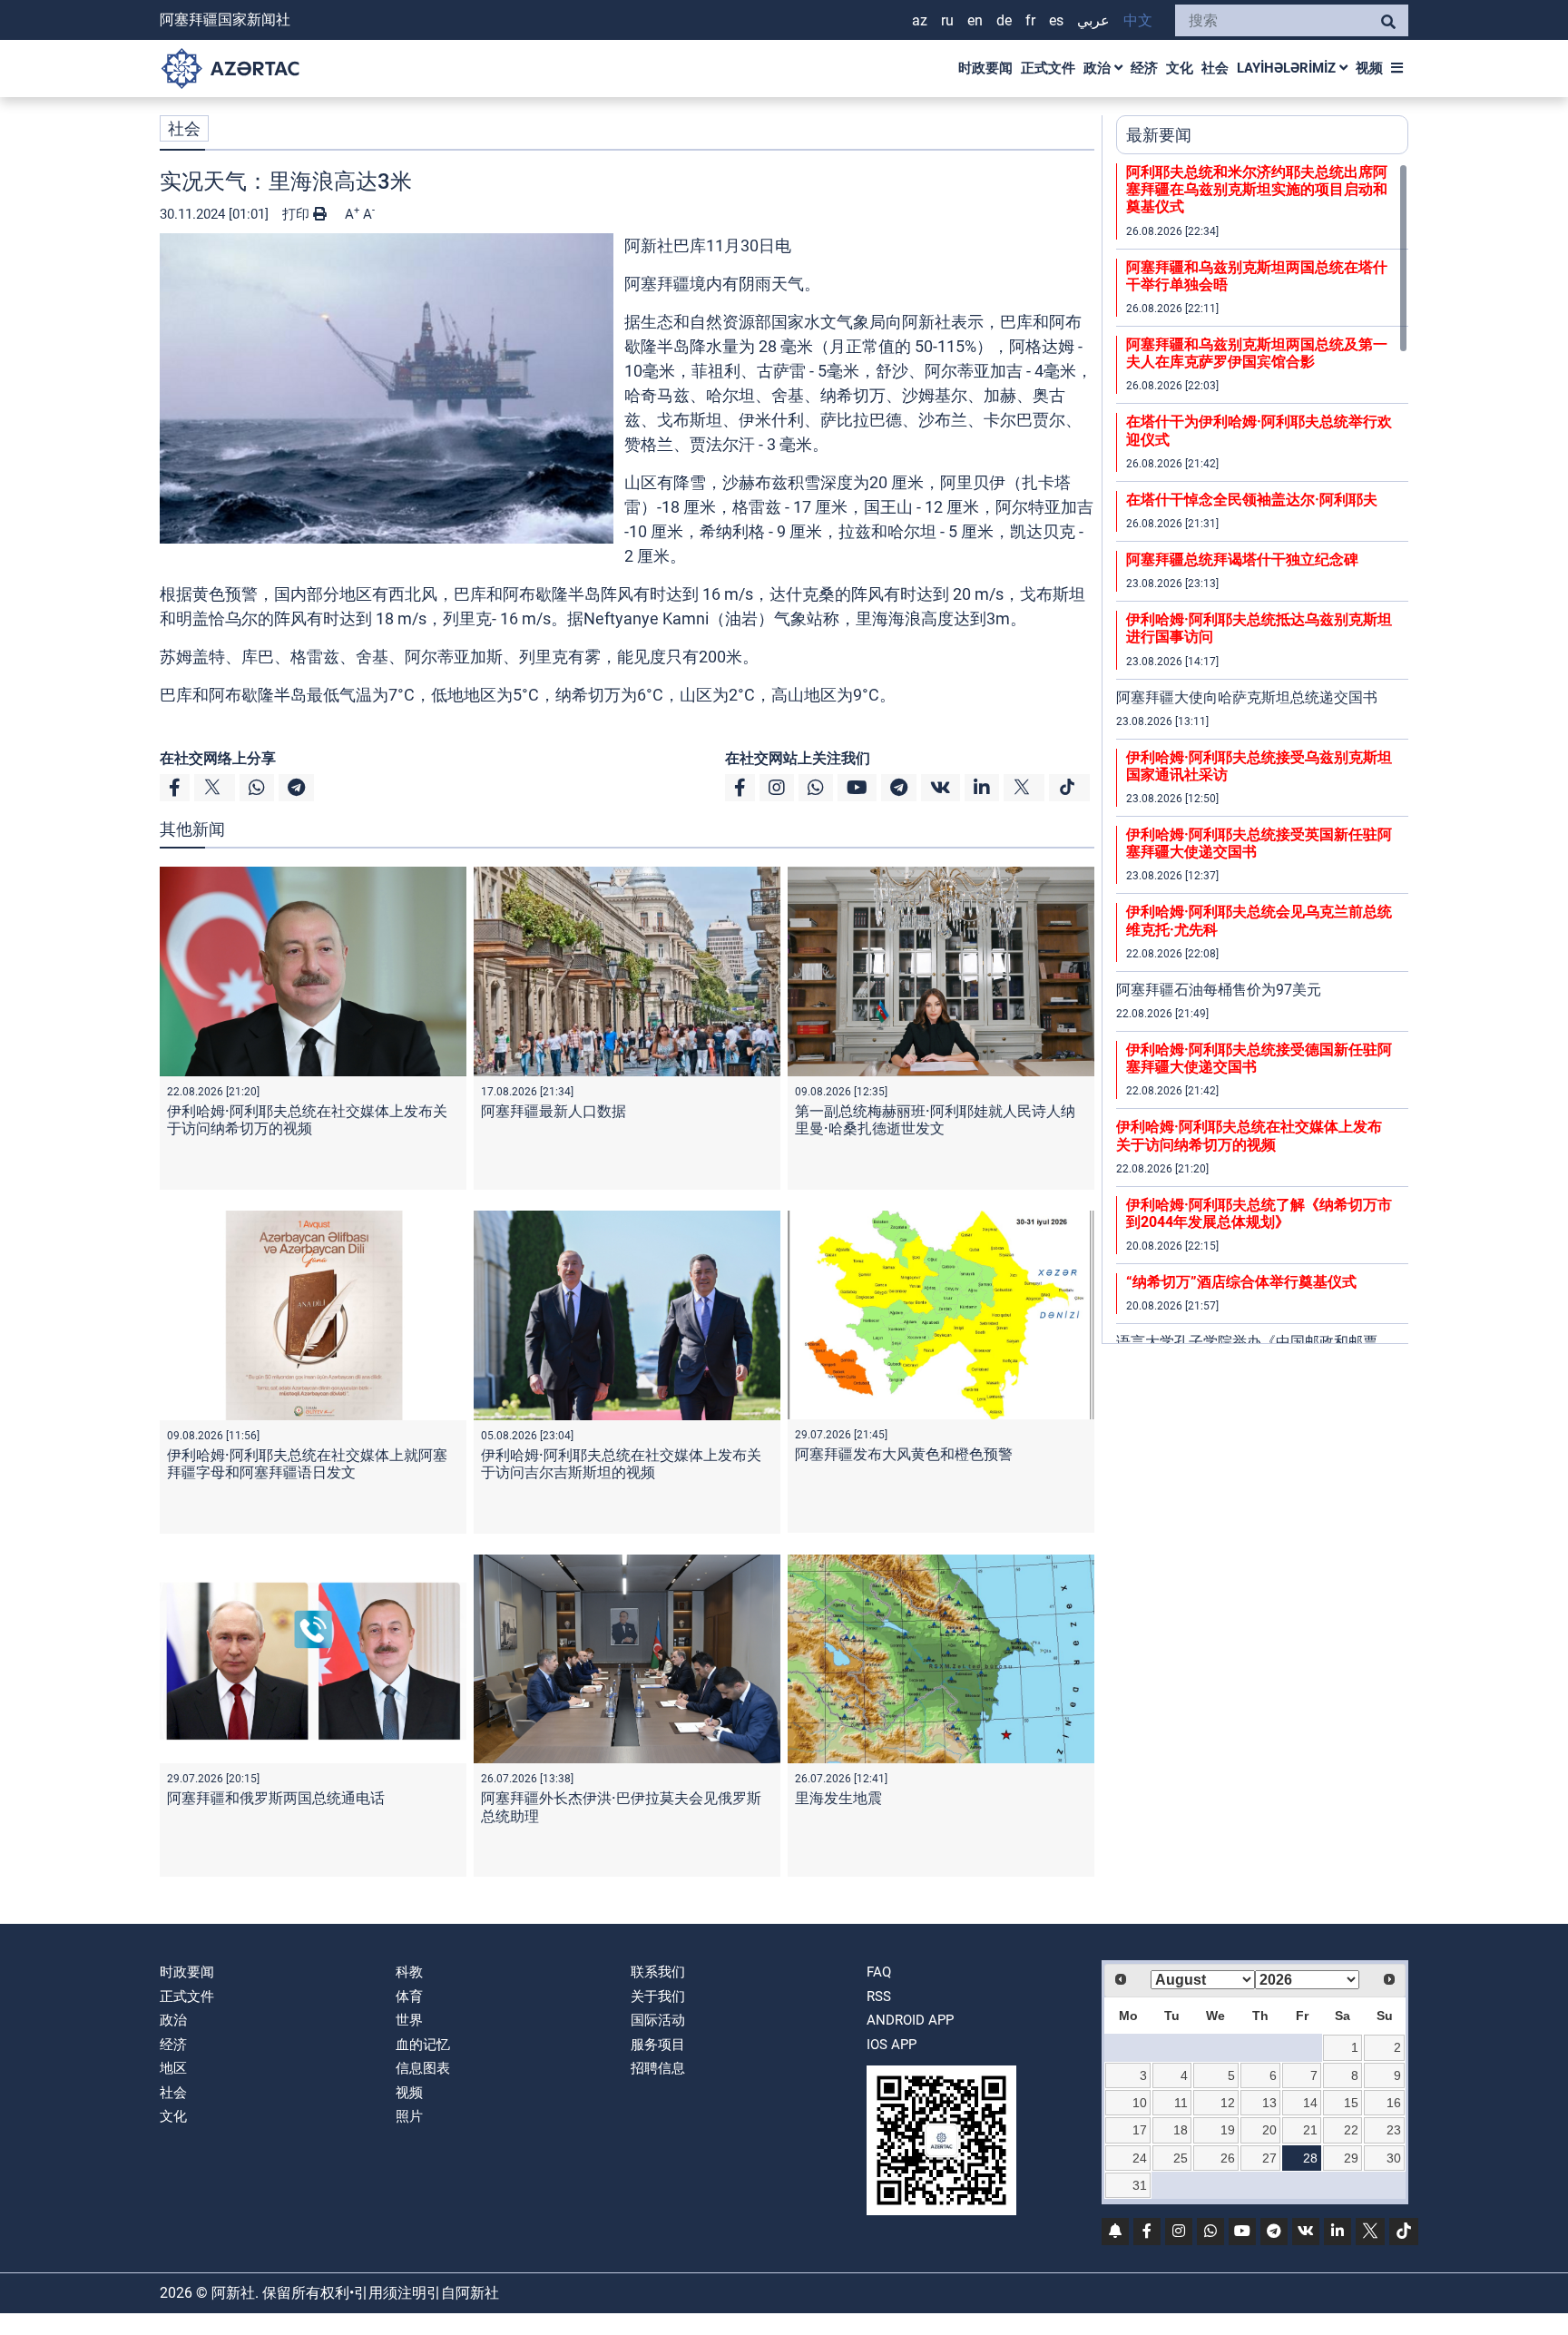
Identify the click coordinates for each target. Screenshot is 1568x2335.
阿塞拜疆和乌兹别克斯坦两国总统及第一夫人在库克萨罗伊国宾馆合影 (1257, 353)
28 (1310, 2158)
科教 (409, 1972)
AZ (920, 20)
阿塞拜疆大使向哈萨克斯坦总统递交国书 (1247, 697)
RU (947, 20)
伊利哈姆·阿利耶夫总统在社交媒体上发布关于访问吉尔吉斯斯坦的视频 (621, 1464)
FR (1030, 20)
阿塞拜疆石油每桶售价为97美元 (1219, 990)
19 (1228, 2130)
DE (1004, 20)
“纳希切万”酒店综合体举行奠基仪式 (1241, 1282)
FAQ (879, 1972)
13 (1269, 2103)
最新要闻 (1159, 135)
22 (1351, 2130)
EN (975, 20)
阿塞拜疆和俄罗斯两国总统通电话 (276, 1798)
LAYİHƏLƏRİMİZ (1288, 68)
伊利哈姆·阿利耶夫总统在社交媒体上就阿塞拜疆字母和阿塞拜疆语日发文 (307, 1464)
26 (1228, 2158)
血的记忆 (423, 2045)
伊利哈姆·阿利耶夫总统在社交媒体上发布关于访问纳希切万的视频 (307, 1120)
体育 (409, 1997)
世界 (409, 2020)
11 (1181, 2103)
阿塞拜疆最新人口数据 (554, 1111)
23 (1394, 2130)
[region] (1262, 753)
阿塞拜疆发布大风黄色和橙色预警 (904, 1454)
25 (1181, 2158)
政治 (1099, 68)
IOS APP (892, 2045)
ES (1056, 20)
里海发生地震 (838, 1798)
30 (1394, 2158)
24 (1140, 2158)
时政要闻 (985, 68)
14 (1310, 2103)
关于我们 (658, 1997)
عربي (1093, 20)
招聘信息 (658, 2068)
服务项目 (658, 2045)
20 (1269, 2130)
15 (1351, 2103)
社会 (1215, 68)
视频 (1369, 68)
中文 (1138, 20)
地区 (173, 2068)
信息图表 (423, 2068)
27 (1269, 2158)
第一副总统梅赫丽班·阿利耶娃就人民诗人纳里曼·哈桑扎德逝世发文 (935, 1120)
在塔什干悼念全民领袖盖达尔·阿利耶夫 (1252, 500)
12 (1228, 2103)
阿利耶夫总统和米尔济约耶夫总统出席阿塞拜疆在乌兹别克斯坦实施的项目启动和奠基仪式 (1257, 189)
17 (1140, 2130)
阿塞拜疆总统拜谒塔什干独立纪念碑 (1242, 559)
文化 (1180, 68)
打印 (298, 214)
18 (1181, 2130)
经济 (1144, 68)
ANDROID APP (910, 2020)
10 (1140, 2103)
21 (1310, 2130)
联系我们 (658, 1972)
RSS (879, 1997)
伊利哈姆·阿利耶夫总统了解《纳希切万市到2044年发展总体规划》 (1259, 1213)
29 (1351, 2158)
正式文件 (1048, 68)
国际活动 (658, 2020)
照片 (409, 2116)
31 (1140, 2185)
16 (1394, 2103)
